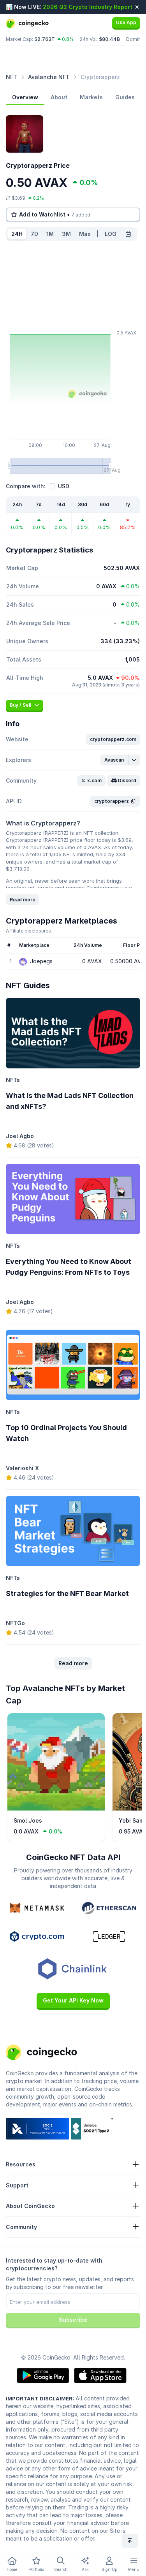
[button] (113, 739)
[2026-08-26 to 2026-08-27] (128, 234)
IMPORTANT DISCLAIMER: (40, 2398)
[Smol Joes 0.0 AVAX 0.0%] (56, 1809)
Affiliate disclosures (28, 931)
